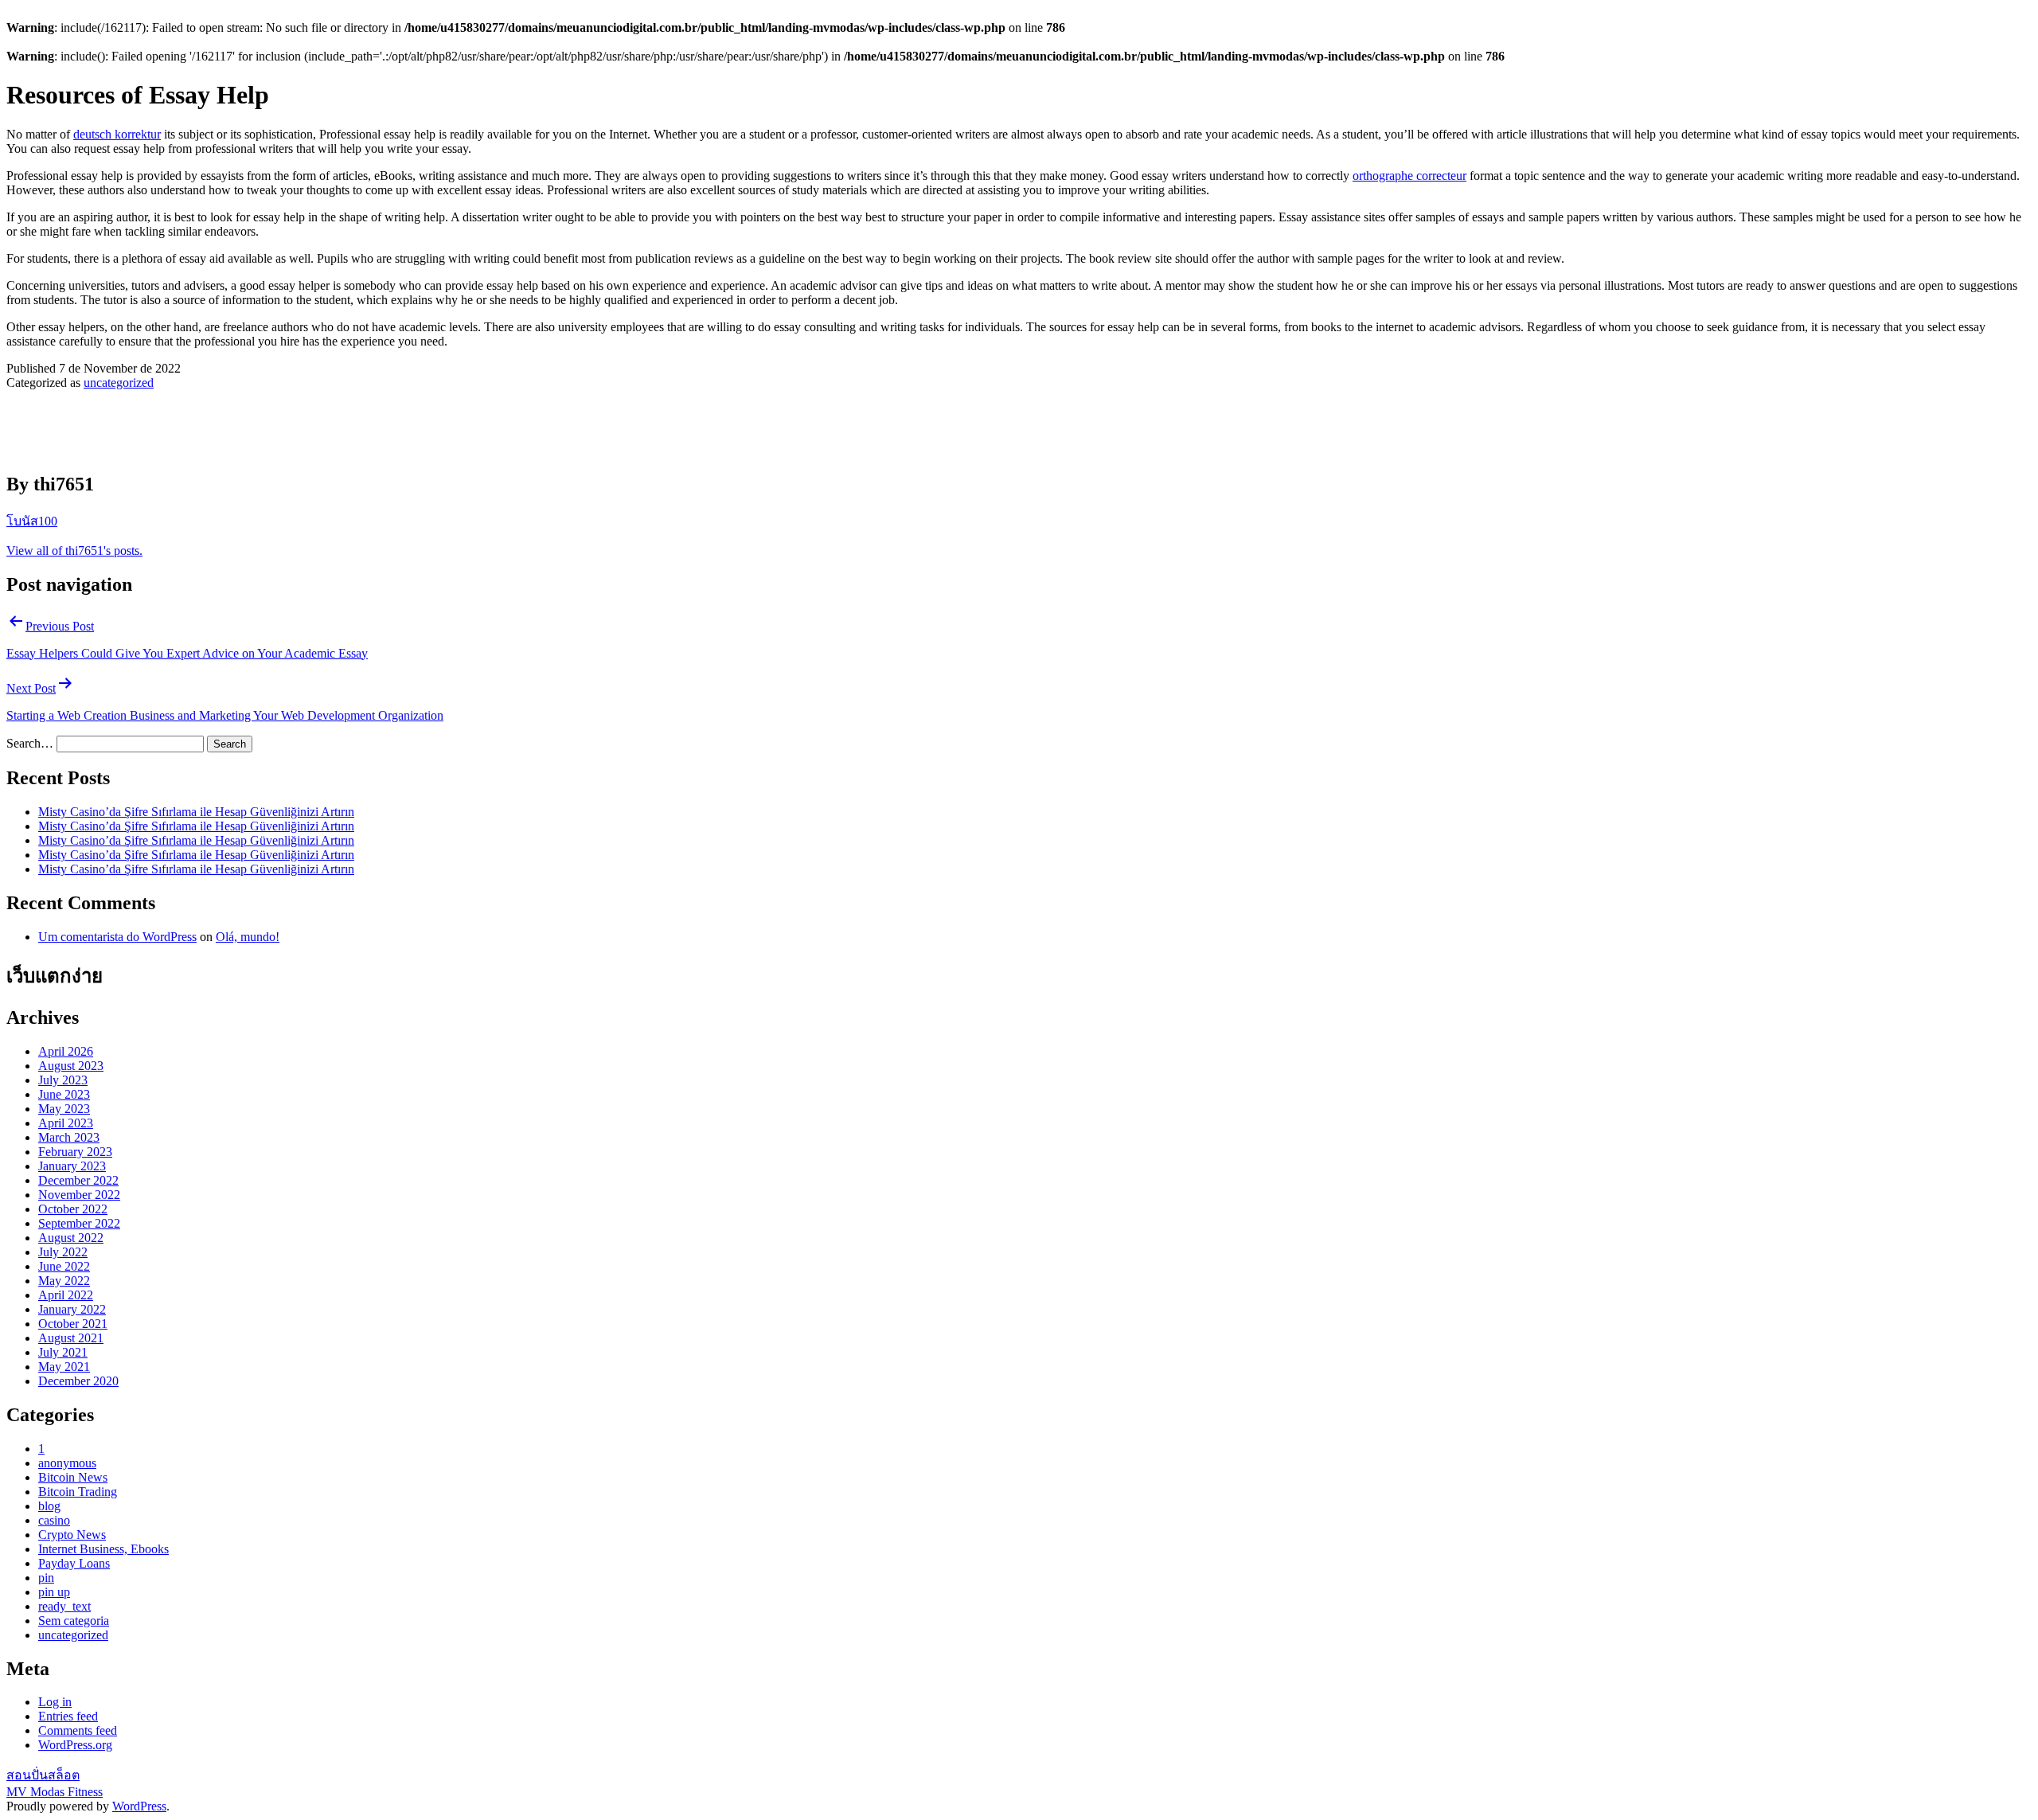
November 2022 (79, 1195)
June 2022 (64, 1266)
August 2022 (71, 1238)
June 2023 (64, 1094)
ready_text (64, 1606)
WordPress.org (75, 1745)
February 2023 (75, 1152)
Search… (30, 743)
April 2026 (66, 1051)
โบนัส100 (32, 521)
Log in (55, 1702)
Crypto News (72, 1535)
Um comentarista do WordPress (117, 937)
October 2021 (73, 1324)
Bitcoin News (73, 1477)
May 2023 (64, 1109)
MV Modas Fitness (55, 1792)
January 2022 (72, 1309)
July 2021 (63, 1352)
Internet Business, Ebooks (103, 1549)
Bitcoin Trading (78, 1492)
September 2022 (79, 1223)
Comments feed (78, 1730)
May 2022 (64, 1281)
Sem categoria (74, 1621)
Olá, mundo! (248, 937)
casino (54, 1520)
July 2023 (63, 1080)
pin (46, 1578)
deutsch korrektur (117, 134)
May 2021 (64, 1367)
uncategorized (119, 383)
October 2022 (73, 1209)
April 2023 (66, 1123)
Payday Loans (74, 1563)
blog (49, 1506)
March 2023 (69, 1137)
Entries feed (68, 1716)
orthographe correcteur (1409, 176)
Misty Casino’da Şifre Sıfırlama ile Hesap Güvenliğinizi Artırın (196, 812)
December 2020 (78, 1381)
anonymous (67, 1463)
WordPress (139, 1806)
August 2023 (71, 1066)
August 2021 (71, 1338)
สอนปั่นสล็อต (43, 1775)
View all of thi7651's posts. (74, 551)
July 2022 (63, 1252)
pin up (54, 1592)
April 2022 (66, 1295)
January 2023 (72, 1166)
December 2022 (78, 1180)
